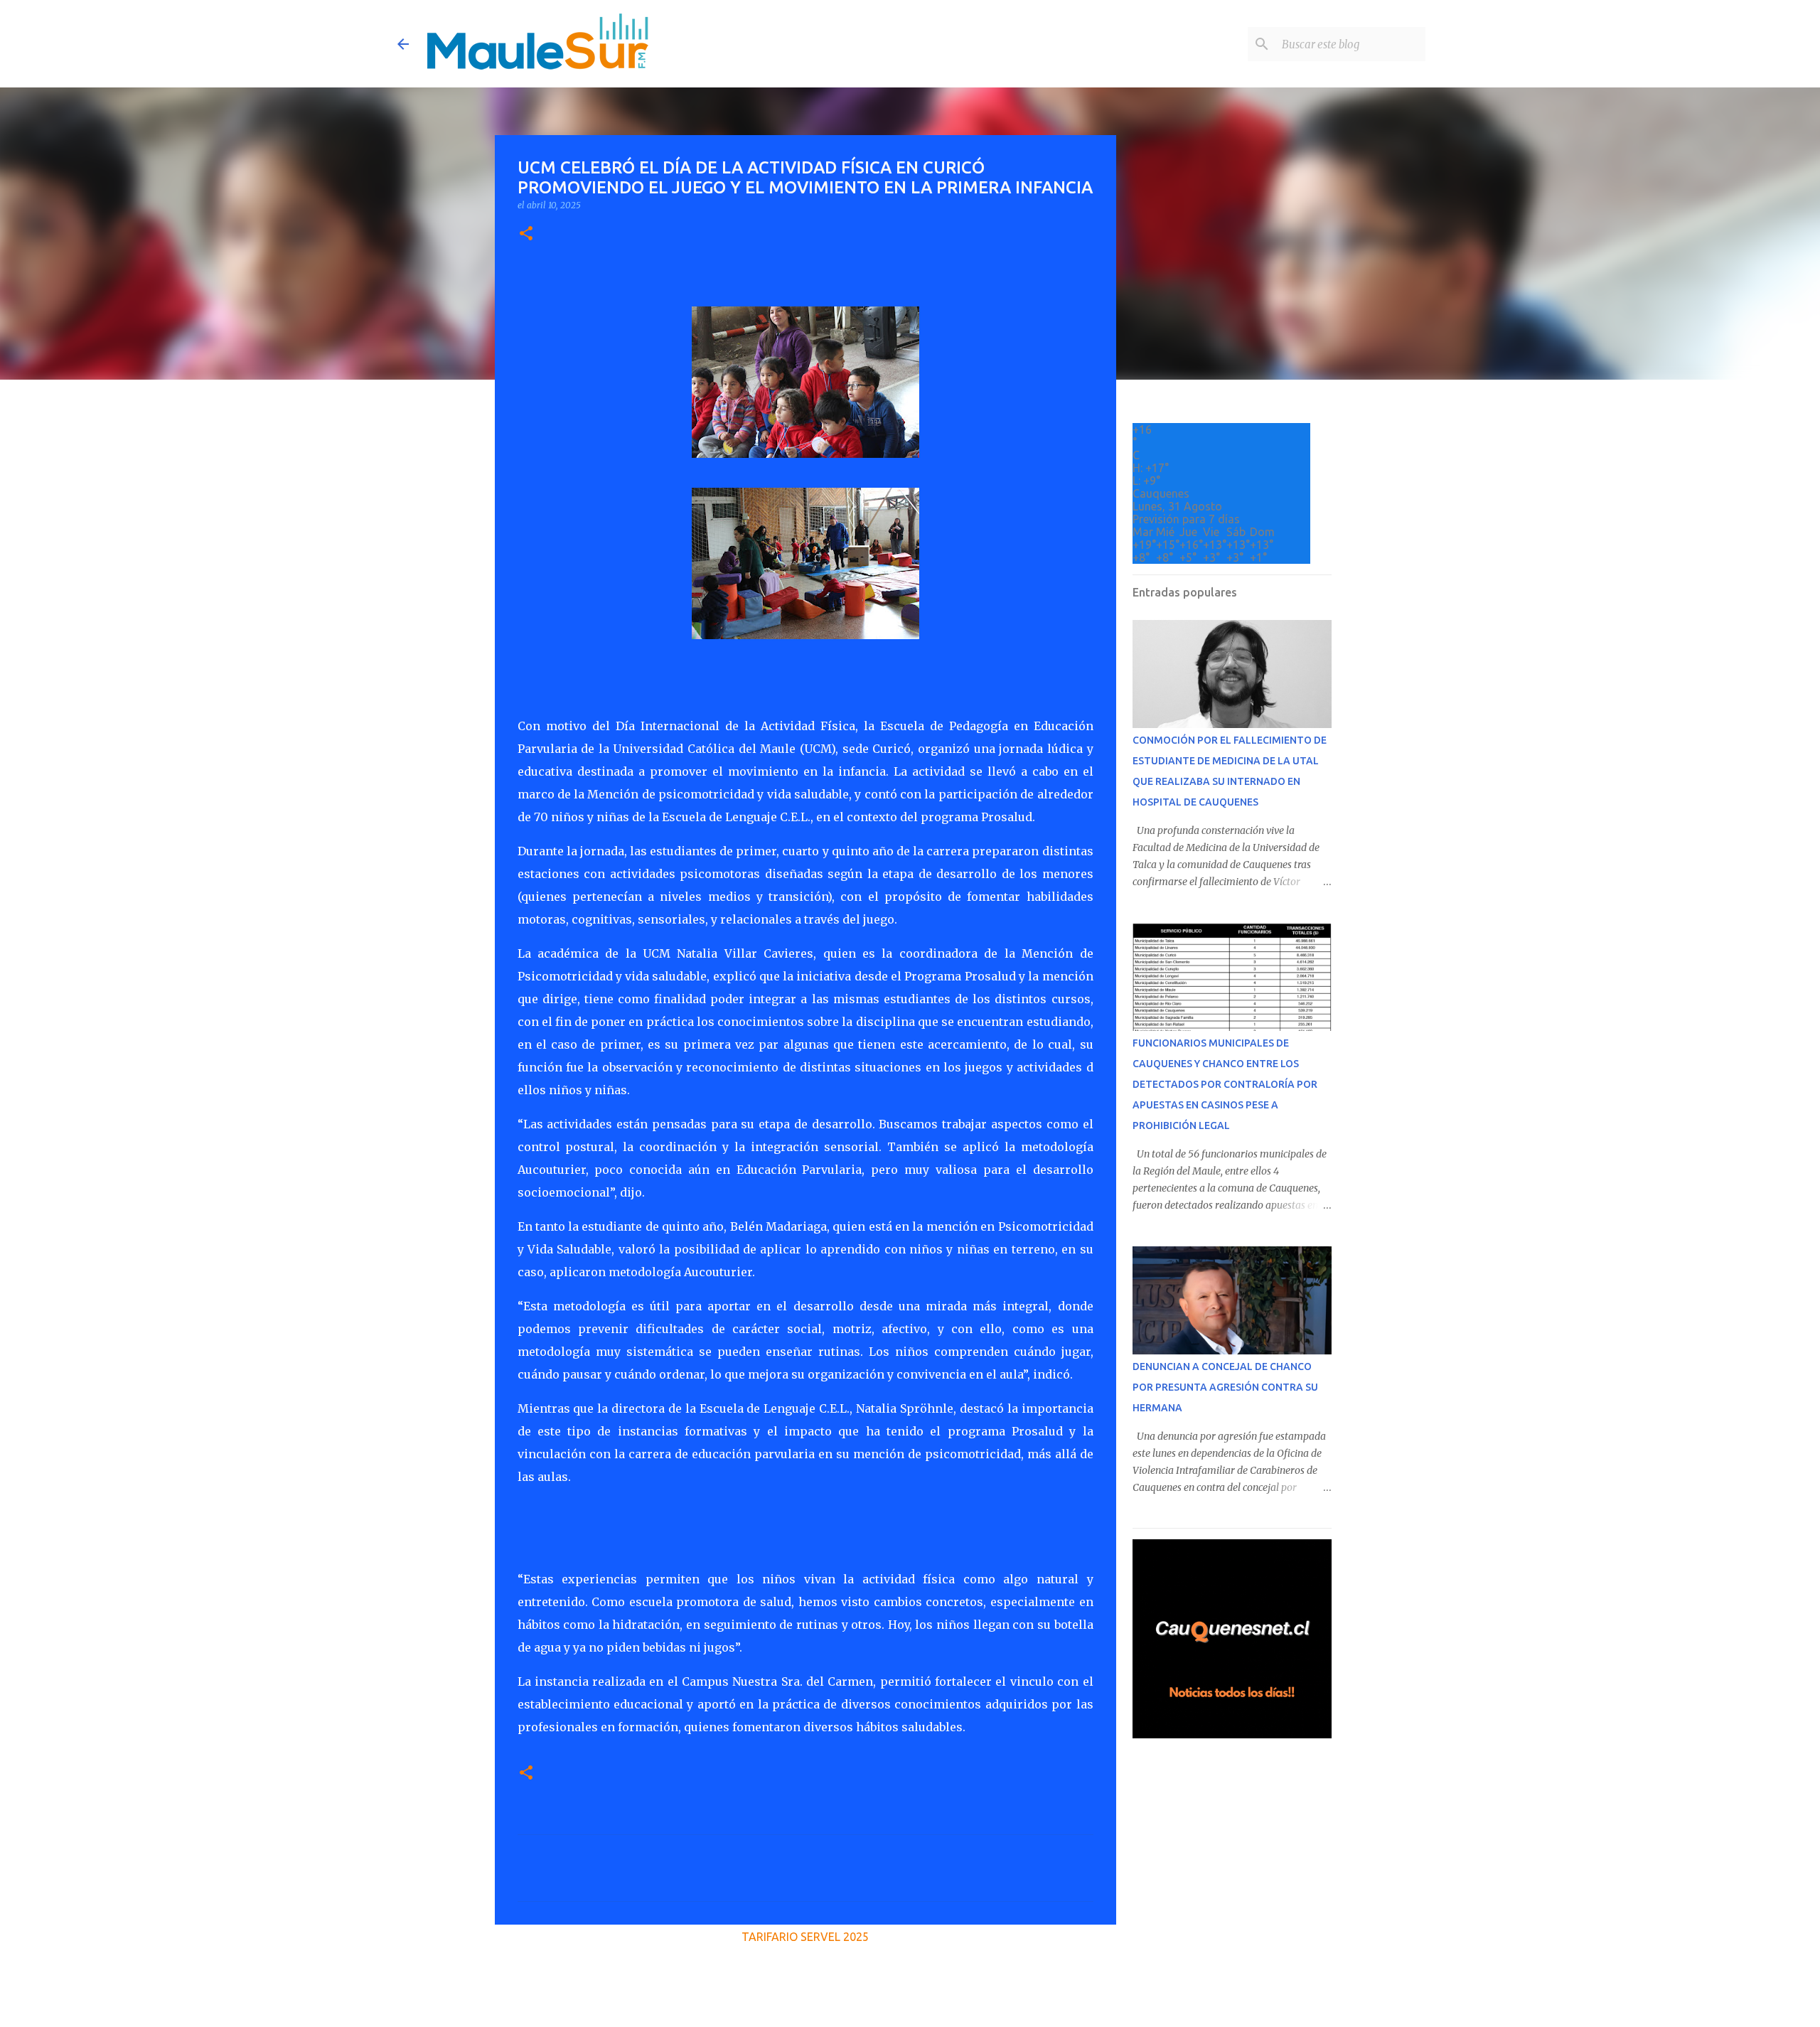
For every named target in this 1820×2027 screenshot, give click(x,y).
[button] (526, 234)
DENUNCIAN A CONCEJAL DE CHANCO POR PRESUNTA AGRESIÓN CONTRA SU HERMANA (1225, 1387)
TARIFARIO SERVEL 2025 (805, 1937)
